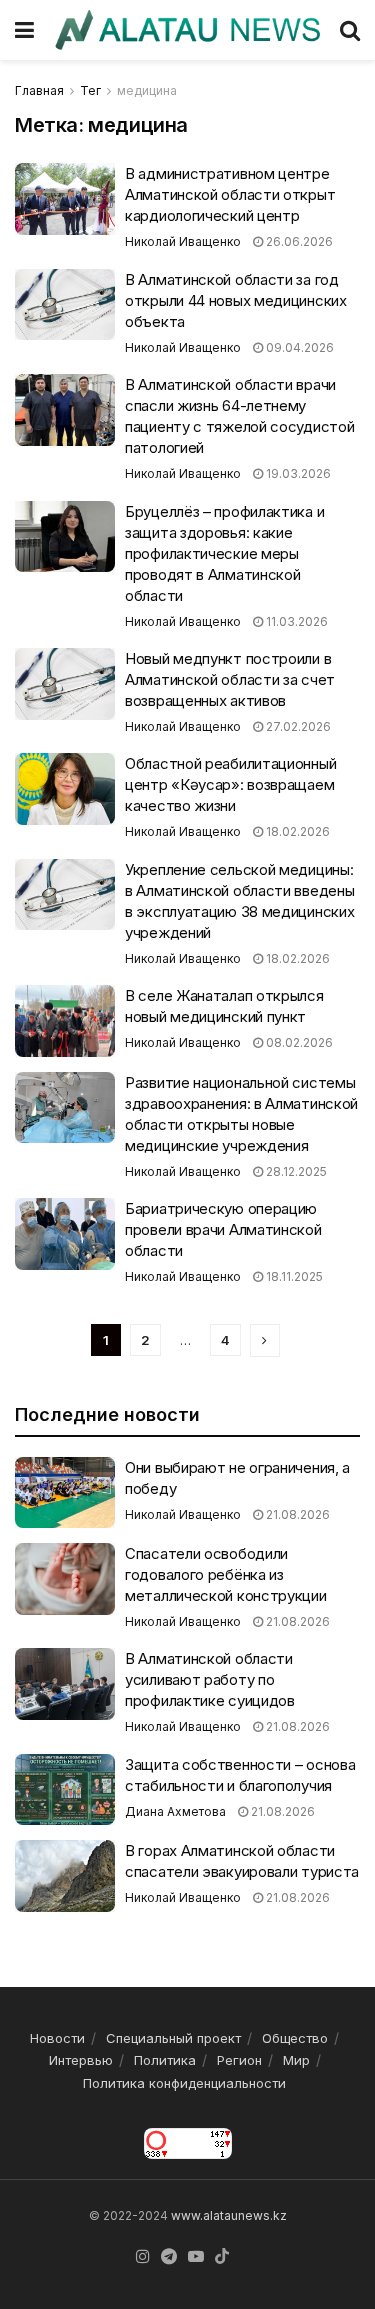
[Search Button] (350, 30)
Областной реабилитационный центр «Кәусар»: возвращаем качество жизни (230, 784)
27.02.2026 (297, 726)
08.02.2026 (298, 1042)
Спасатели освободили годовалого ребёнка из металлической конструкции (226, 1574)
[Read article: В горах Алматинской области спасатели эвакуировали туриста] (65, 1876)
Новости (57, 2038)
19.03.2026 (297, 473)
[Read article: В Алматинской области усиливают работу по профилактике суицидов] (65, 1684)
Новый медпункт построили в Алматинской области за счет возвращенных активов (230, 679)
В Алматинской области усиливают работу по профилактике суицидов (210, 1679)
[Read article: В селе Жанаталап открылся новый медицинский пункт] (65, 1021)
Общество (295, 2038)
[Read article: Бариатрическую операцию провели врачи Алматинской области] (65, 1234)
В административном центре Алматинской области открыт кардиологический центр (230, 194)
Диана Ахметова (175, 1811)
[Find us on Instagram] (143, 2257)
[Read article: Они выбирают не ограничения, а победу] (65, 1493)
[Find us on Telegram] (169, 2257)
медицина (147, 90)
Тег (90, 90)
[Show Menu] (24, 30)
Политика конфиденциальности (184, 2083)
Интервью (81, 2060)
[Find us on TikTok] (222, 2257)
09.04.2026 (298, 347)
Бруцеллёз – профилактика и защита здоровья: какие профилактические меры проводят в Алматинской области (224, 553)
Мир (296, 2060)
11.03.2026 (295, 621)
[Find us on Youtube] (196, 2257)
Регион (239, 2060)
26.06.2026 (298, 241)
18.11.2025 (293, 1276)
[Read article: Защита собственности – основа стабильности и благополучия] (65, 1790)
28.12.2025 (295, 1171)
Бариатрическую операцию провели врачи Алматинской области (223, 1229)
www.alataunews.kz (229, 2215)
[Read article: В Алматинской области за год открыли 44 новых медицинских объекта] (65, 305)
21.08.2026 (296, 1514)
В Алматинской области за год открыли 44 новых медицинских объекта (236, 300)
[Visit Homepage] (187, 29)
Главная (39, 90)
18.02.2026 (296, 831)
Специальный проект (173, 2038)
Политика (165, 2060)
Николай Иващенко (183, 241)
